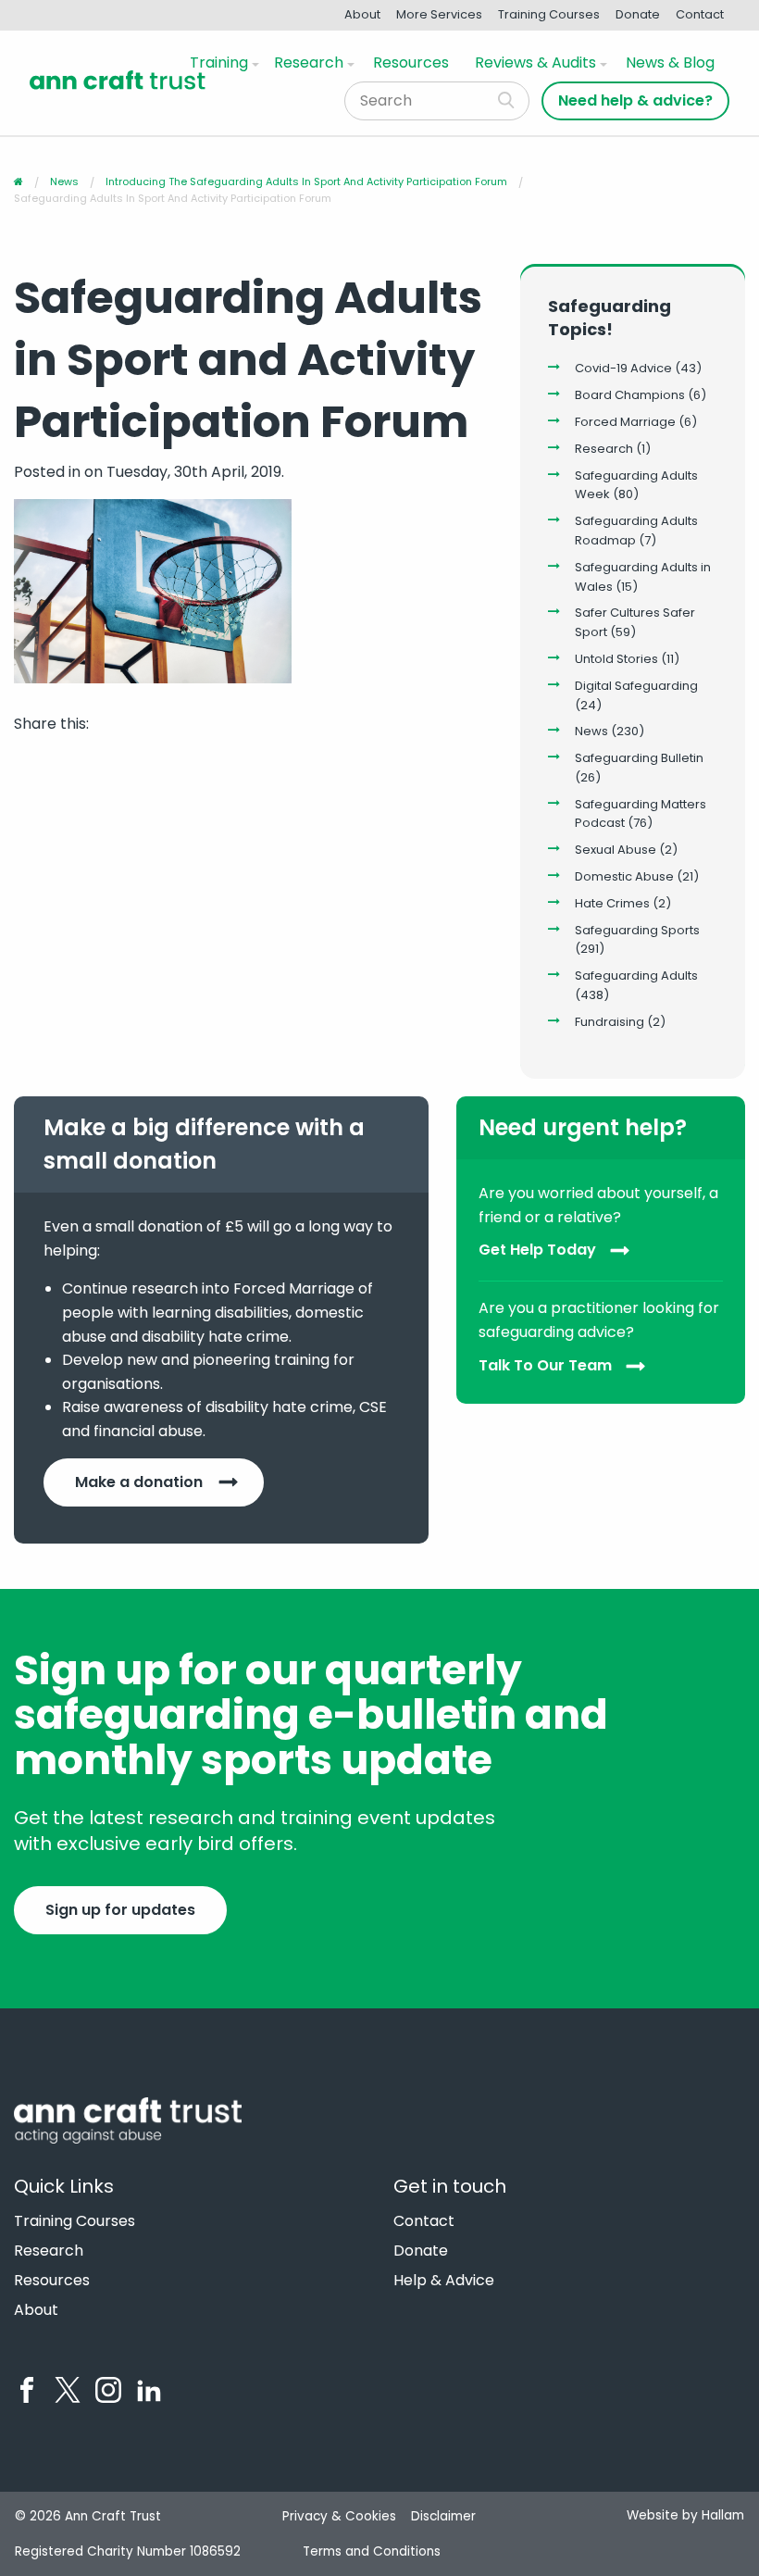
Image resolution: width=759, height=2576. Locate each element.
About (362, 14)
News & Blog (670, 63)
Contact (700, 14)
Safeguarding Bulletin (639, 758)
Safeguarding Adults (636, 975)
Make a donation (139, 1482)
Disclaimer (443, 2516)
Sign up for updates (120, 1910)
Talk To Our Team (545, 1365)
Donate (638, 14)
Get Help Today (537, 1250)
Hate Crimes (612, 903)
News (591, 731)
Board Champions (630, 395)
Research (309, 63)
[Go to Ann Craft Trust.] (19, 181)
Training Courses (549, 14)
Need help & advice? (635, 100)
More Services (439, 14)
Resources (411, 63)
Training (219, 63)
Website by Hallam (685, 2515)
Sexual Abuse (616, 850)
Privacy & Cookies (339, 2516)
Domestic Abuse (624, 876)
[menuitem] (221, 63)
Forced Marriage (625, 422)
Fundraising (610, 1022)
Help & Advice (444, 2281)
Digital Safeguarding (636, 686)
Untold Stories (616, 659)
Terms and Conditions (372, 2551)
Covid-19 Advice (623, 368)
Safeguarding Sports (637, 930)
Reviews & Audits (535, 63)
